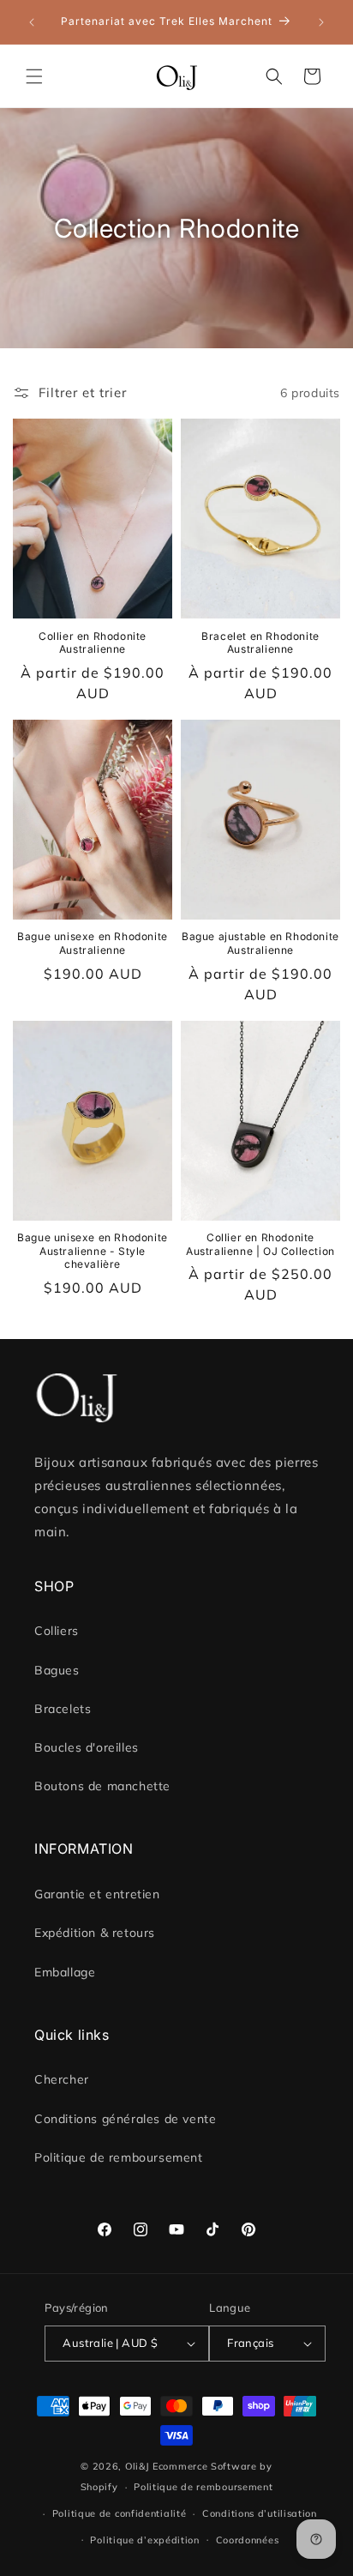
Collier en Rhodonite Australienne (93, 643)
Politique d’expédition (144, 2540)
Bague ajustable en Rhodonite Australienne (260, 943)
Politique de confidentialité (120, 2513)
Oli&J (138, 2466)
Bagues (57, 1670)
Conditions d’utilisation (260, 2513)
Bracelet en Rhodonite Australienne (260, 643)
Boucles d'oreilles (87, 1747)
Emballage (65, 1972)
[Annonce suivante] (321, 22)
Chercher (62, 2079)
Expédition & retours (95, 1933)
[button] (34, 76)
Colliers (57, 1631)
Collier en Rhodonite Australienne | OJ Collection (260, 1244)
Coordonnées (248, 2540)
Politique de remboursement (119, 2157)
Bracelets (63, 1709)
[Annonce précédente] (32, 22)
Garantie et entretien (97, 1894)
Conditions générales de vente (125, 2119)
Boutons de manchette (102, 1786)
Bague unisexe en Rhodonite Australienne (93, 943)
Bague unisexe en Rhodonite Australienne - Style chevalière (93, 1251)
